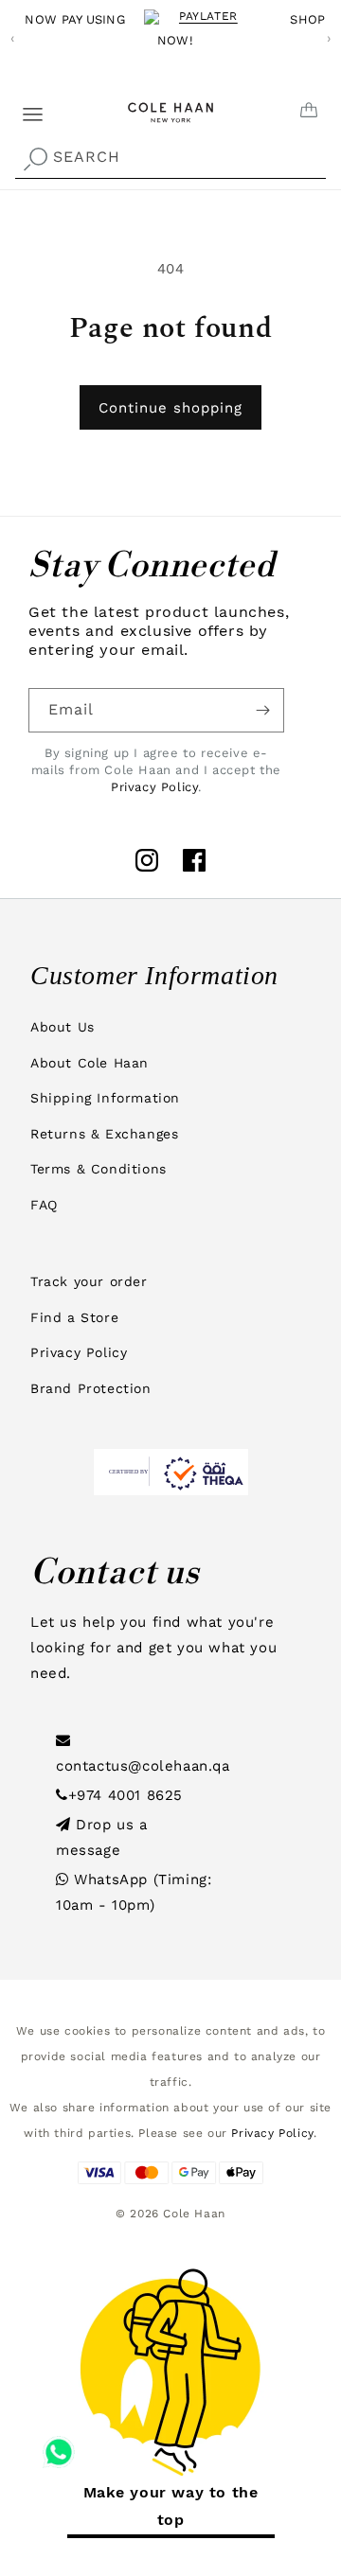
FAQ (44, 1205)
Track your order (89, 1281)
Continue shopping (170, 408)
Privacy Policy (154, 787)
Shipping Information (105, 1098)
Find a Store (74, 1317)
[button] (21, 107)
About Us (63, 1027)
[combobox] (170, 158)
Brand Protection (91, 1388)
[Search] (35, 159)
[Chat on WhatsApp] (59, 2445)
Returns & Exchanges (104, 1134)
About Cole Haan (90, 1063)
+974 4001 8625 (126, 1795)
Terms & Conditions (99, 1169)
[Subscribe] (262, 710)
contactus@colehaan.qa (143, 1766)
